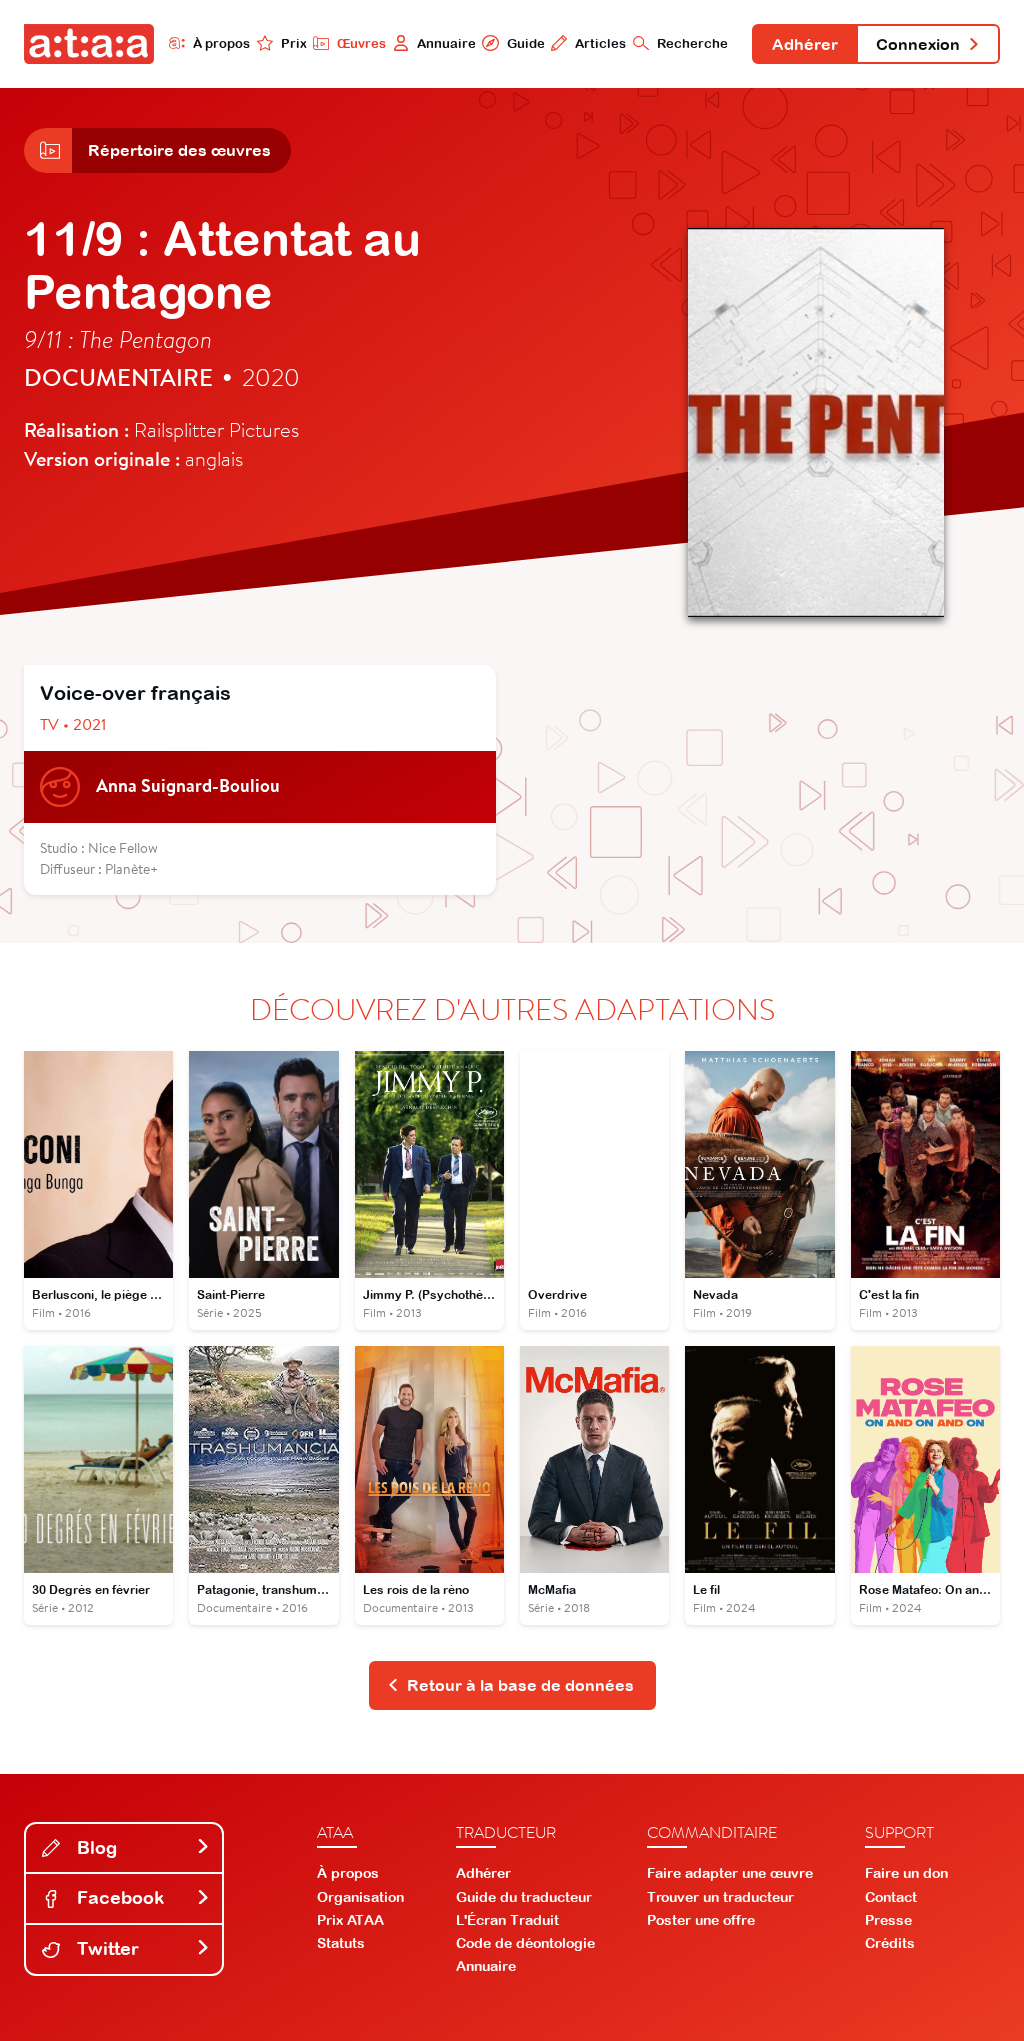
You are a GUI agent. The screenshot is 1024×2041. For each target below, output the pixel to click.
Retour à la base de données (520, 1685)
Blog (94, 1847)
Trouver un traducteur (720, 1897)
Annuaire (446, 43)
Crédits (890, 1943)
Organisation (360, 1897)
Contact (891, 1897)
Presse (888, 1920)
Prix (294, 43)
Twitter (105, 1948)
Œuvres (361, 43)
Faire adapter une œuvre (730, 1873)
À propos (221, 43)
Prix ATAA (350, 1920)
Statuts (341, 1943)
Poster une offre (701, 1920)
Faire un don (906, 1873)
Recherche (692, 43)
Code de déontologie (525, 1943)
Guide (525, 43)
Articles (600, 43)
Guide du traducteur (524, 1897)
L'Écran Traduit (507, 1920)
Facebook (118, 1897)
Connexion (918, 44)
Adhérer (805, 44)
